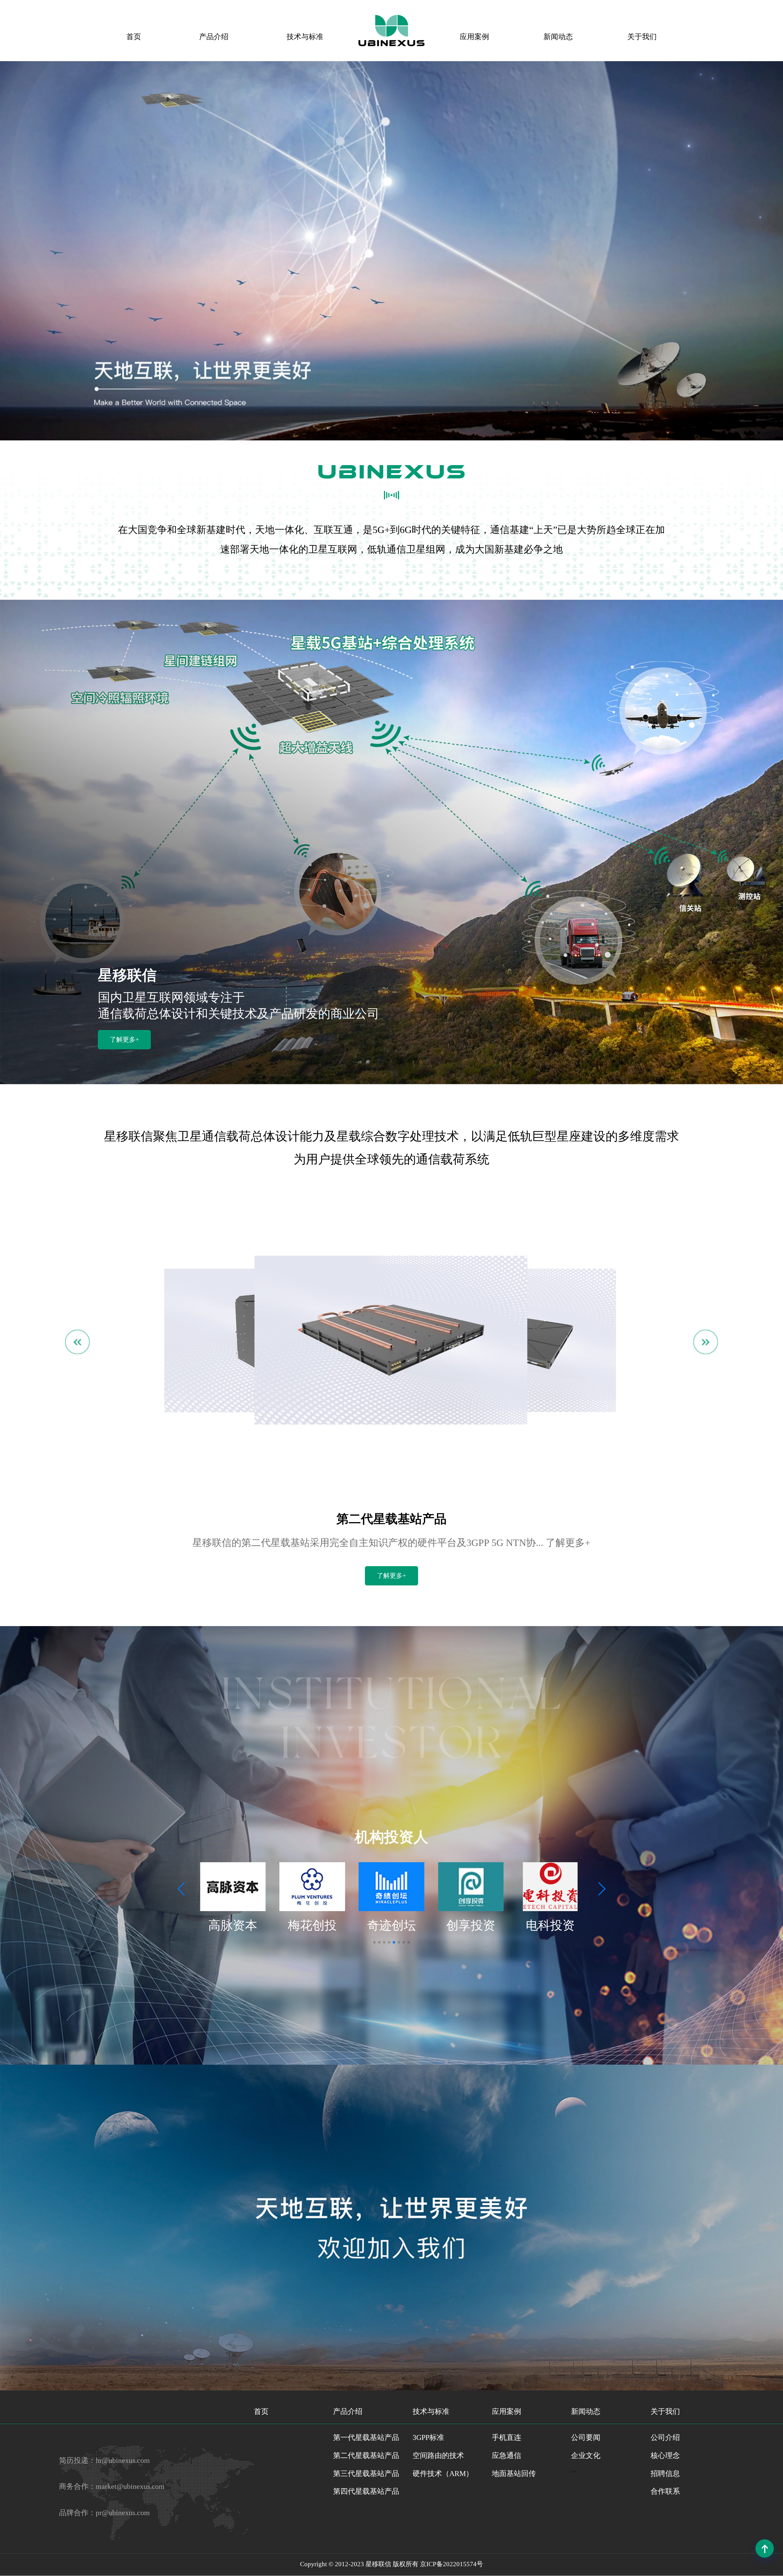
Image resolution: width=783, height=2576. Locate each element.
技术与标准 (305, 37)
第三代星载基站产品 (366, 2474)
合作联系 (665, 2491)
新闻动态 (558, 37)
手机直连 (507, 2437)
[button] (182, 1889)
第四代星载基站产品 (366, 2491)
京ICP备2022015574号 (451, 2564)
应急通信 (507, 2456)
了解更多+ (124, 1040)
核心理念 (665, 2456)
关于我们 (642, 37)
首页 (134, 37)
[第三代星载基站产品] (391, 1423)
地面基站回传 (514, 2474)
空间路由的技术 (438, 2456)
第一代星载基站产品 (366, 2437)
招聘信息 (665, 2474)
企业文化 (586, 2456)
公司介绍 (665, 2437)
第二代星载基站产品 (366, 2456)
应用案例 (474, 37)
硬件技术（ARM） (443, 2474)
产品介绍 (214, 37)
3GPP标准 (428, 2437)
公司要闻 (586, 2437)
